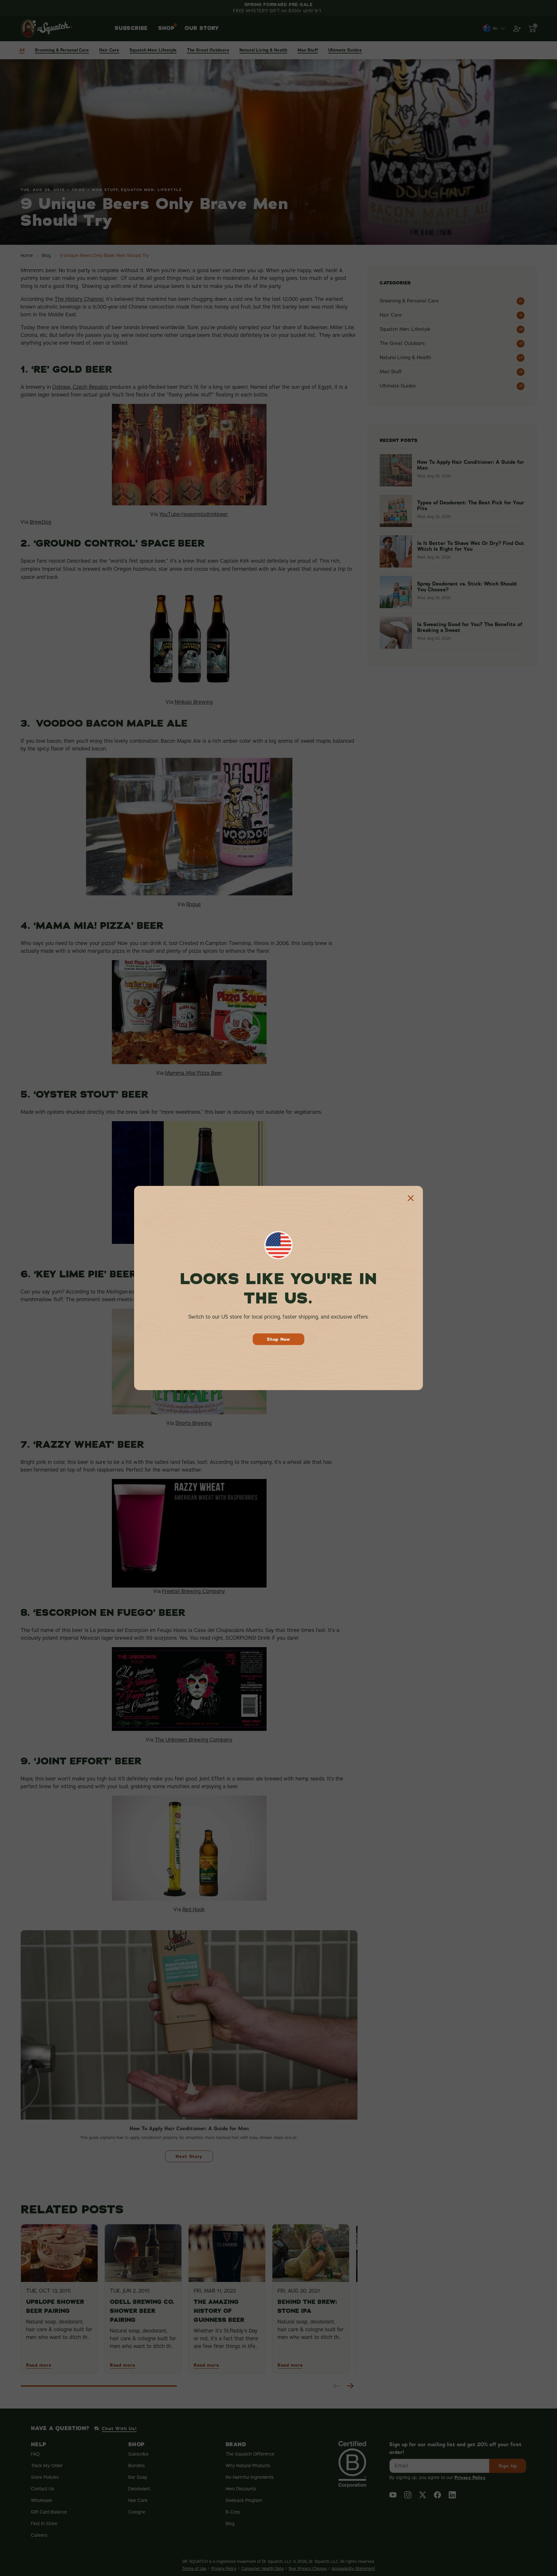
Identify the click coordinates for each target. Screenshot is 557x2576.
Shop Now (278, 1339)
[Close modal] (411, 1198)
